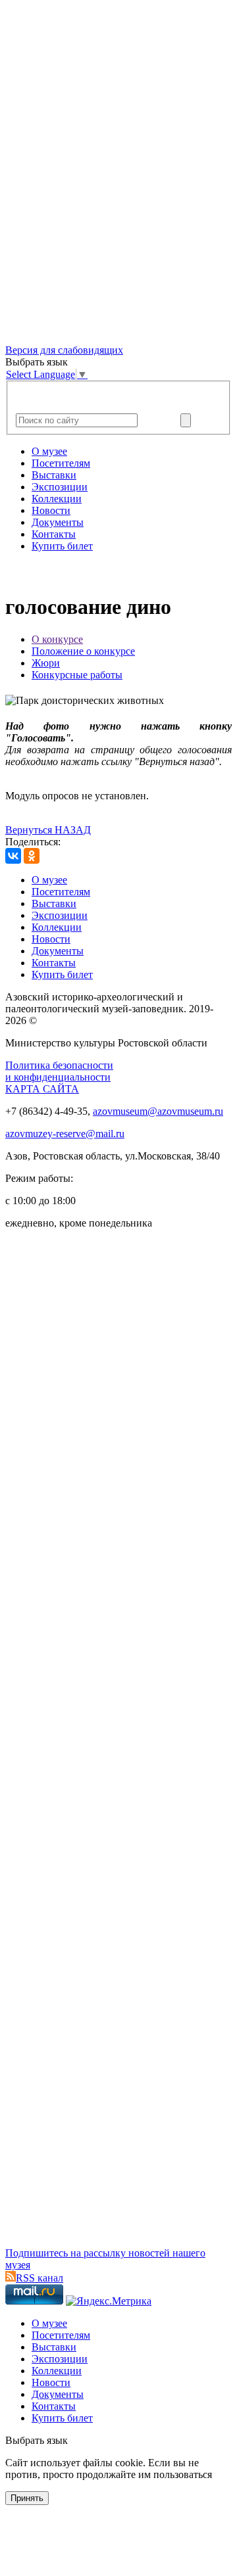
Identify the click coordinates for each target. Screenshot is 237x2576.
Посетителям (61, 463)
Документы (58, 522)
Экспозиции (60, 487)
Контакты (54, 534)
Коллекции (57, 499)
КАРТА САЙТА (42, 1089)
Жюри (46, 663)
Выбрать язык (37, 2440)
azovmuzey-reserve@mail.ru (65, 1134)
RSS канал (39, 2278)
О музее (49, 451)
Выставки (54, 475)
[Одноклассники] (32, 856)
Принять (27, 2498)
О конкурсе (57, 639)
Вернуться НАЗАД (48, 830)
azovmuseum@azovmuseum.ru (158, 1111)
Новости (51, 510)
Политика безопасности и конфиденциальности (59, 1071)
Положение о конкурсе (83, 651)
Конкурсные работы (77, 675)
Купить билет (62, 546)
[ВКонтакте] (13, 856)
